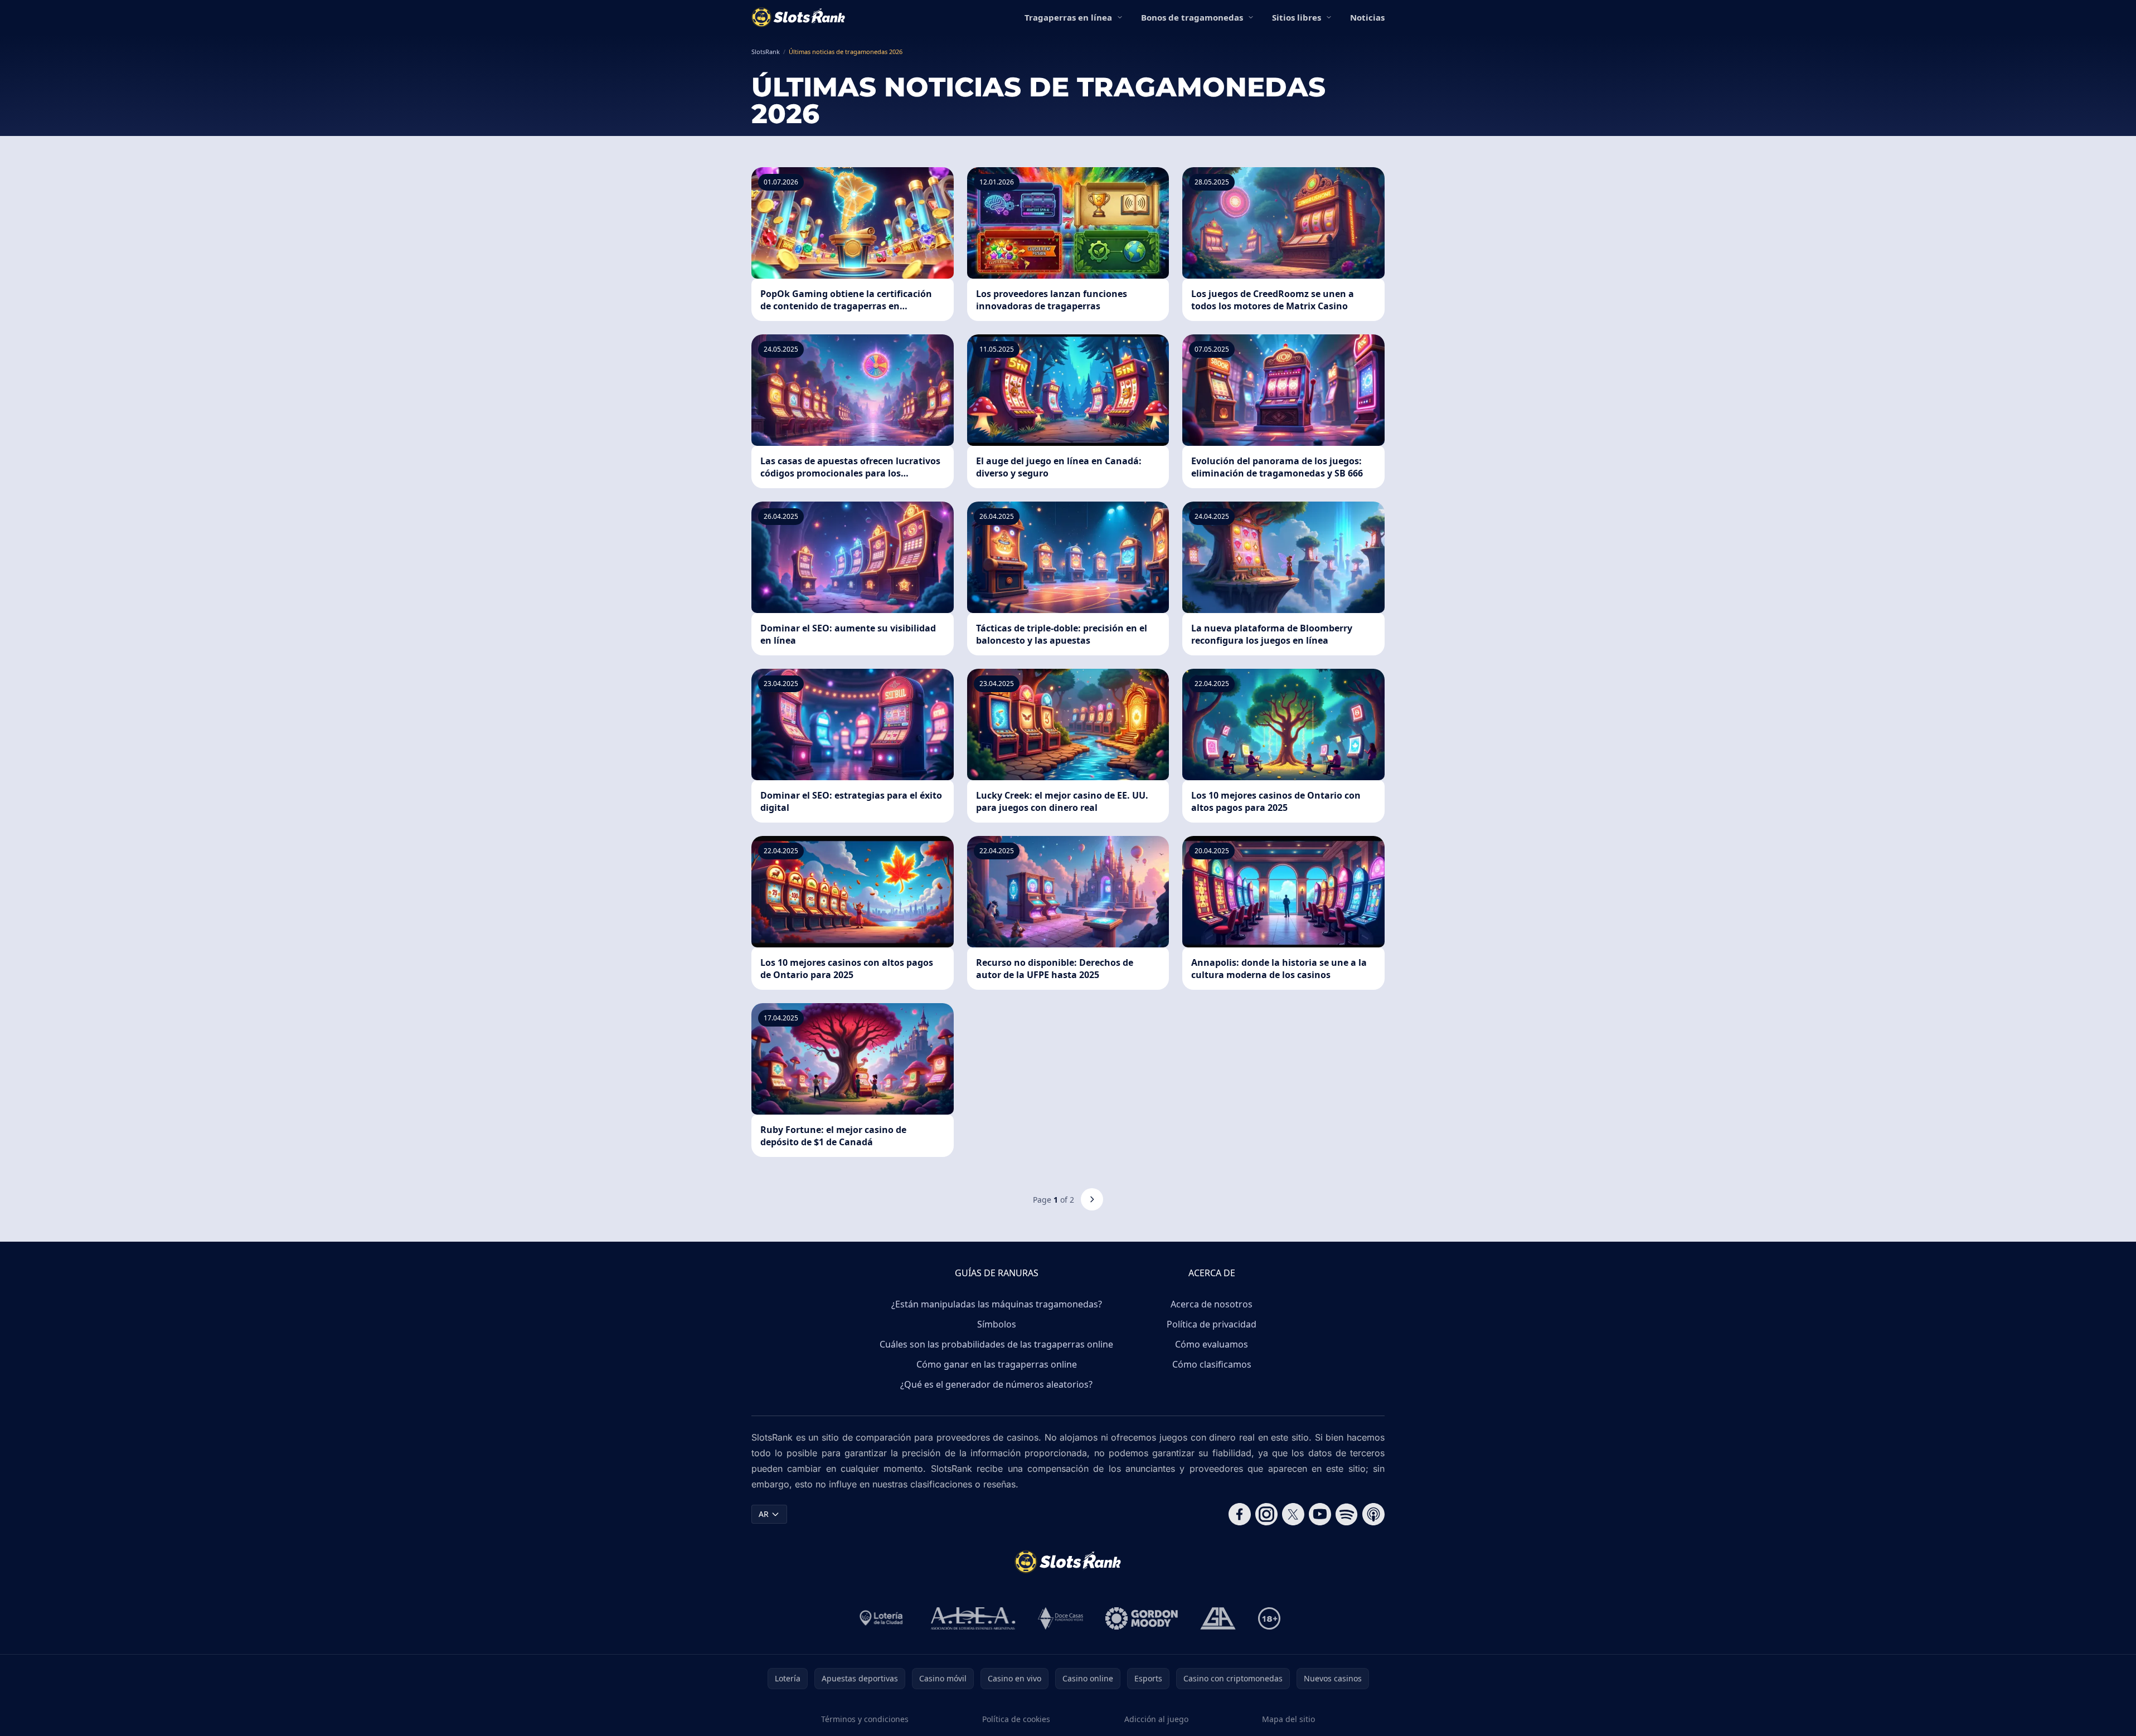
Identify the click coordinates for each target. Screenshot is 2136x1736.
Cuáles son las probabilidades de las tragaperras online (996, 1344)
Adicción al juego (1156, 1719)
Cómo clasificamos (1212, 1364)
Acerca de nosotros (1212, 1304)
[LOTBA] (882, 1618)
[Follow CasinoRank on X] (1293, 1514)
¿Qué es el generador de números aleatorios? (996, 1384)
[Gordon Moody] (1142, 1618)
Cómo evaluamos (1212, 1344)
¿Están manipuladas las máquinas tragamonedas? (997, 1304)
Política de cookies (1016, 1719)
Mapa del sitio (1288, 1719)
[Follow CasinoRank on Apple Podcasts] (1373, 1514)
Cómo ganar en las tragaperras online (997, 1364)
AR (764, 1514)
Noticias (1367, 17)
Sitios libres (1297, 17)
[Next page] (1092, 1199)
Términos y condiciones (865, 1719)
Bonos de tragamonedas (1192, 17)
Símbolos (997, 1324)
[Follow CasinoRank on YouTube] (1320, 1514)
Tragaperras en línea (1068, 17)
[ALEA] (973, 1618)
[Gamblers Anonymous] (1218, 1618)
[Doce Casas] (1060, 1618)
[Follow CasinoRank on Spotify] (1347, 1514)
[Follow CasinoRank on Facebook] (1240, 1514)
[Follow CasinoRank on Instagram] (1266, 1514)
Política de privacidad (1212, 1324)
